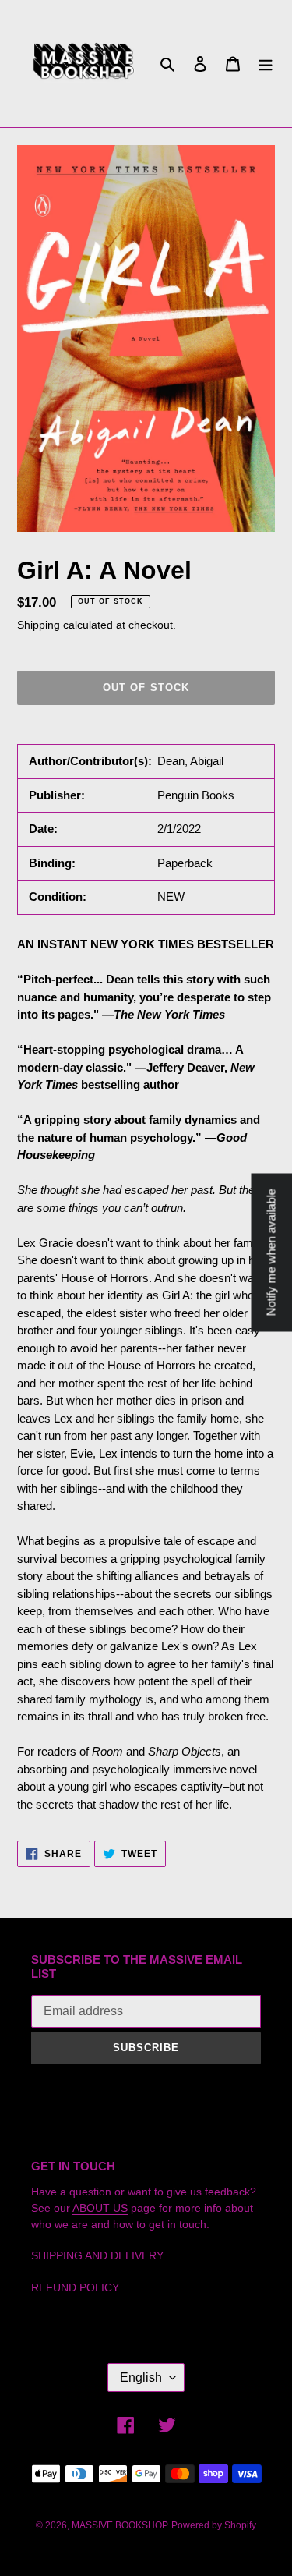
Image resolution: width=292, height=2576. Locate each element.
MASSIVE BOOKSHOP (120, 2525)
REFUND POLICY (75, 2287)
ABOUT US (100, 2208)
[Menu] (266, 64)
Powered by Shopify (214, 2525)
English (141, 2378)
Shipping (39, 625)
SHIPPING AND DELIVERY (97, 2255)
